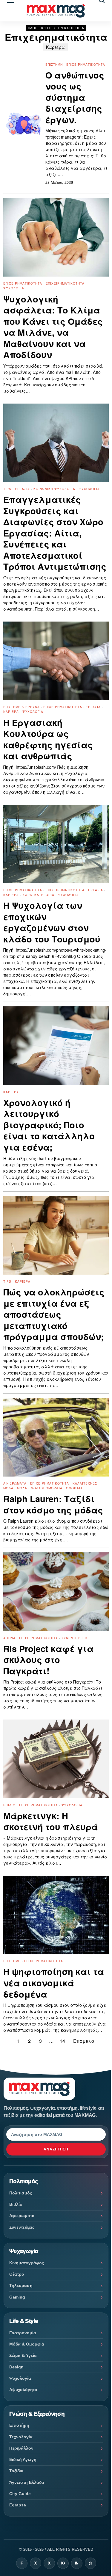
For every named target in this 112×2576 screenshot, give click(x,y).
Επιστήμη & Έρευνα (22, 707)
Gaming (17, 2297)
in (77, 2563)
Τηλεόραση (21, 2285)
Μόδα (8, 1488)
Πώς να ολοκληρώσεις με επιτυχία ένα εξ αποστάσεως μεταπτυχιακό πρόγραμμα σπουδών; (54, 1314)
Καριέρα (55, 47)
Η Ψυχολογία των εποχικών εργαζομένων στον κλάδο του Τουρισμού (52, 922)
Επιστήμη (54, 65)
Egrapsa (18, 2505)
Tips (7, 489)
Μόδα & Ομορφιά (47, 1488)
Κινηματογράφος (27, 2263)
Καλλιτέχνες (85, 1483)
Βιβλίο (9, 1805)
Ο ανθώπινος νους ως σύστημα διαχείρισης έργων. (75, 98)
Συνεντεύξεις (75, 1638)
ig (63, 2563)
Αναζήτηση (56, 2149)
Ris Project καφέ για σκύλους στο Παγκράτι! (48, 1660)
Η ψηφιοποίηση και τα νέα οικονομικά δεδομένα (54, 1983)
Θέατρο (17, 2274)
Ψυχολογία (14, 288)
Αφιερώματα (15, 1483)
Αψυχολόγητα (23, 2390)
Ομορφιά (74, 1488)
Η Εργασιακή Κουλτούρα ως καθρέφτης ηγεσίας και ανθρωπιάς (48, 739)
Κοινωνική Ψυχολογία (54, 489)
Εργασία (22, 489)
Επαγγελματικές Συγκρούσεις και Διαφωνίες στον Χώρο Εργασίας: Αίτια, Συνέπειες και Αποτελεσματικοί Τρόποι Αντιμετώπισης (55, 533)
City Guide (20, 2494)
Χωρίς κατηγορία (38, 895)
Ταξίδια (16, 2471)
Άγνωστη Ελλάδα (27, 2482)
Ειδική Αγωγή (23, 2459)
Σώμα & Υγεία (23, 2355)
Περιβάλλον (21, 2448)
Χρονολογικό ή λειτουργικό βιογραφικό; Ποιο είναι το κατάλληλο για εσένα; (49, 1125)
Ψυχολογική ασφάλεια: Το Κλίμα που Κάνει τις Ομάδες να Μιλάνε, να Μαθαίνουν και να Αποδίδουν (53, 327)
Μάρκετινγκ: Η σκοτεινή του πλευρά (51, 1821)
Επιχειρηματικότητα (86, 65)
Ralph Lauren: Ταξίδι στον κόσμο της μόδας (53, 1504)
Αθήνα (9, 1638)
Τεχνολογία (21, 2437)
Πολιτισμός (21, 2193)
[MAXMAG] (56, 11)
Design (16, 2367)
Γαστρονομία (23, 2333)
